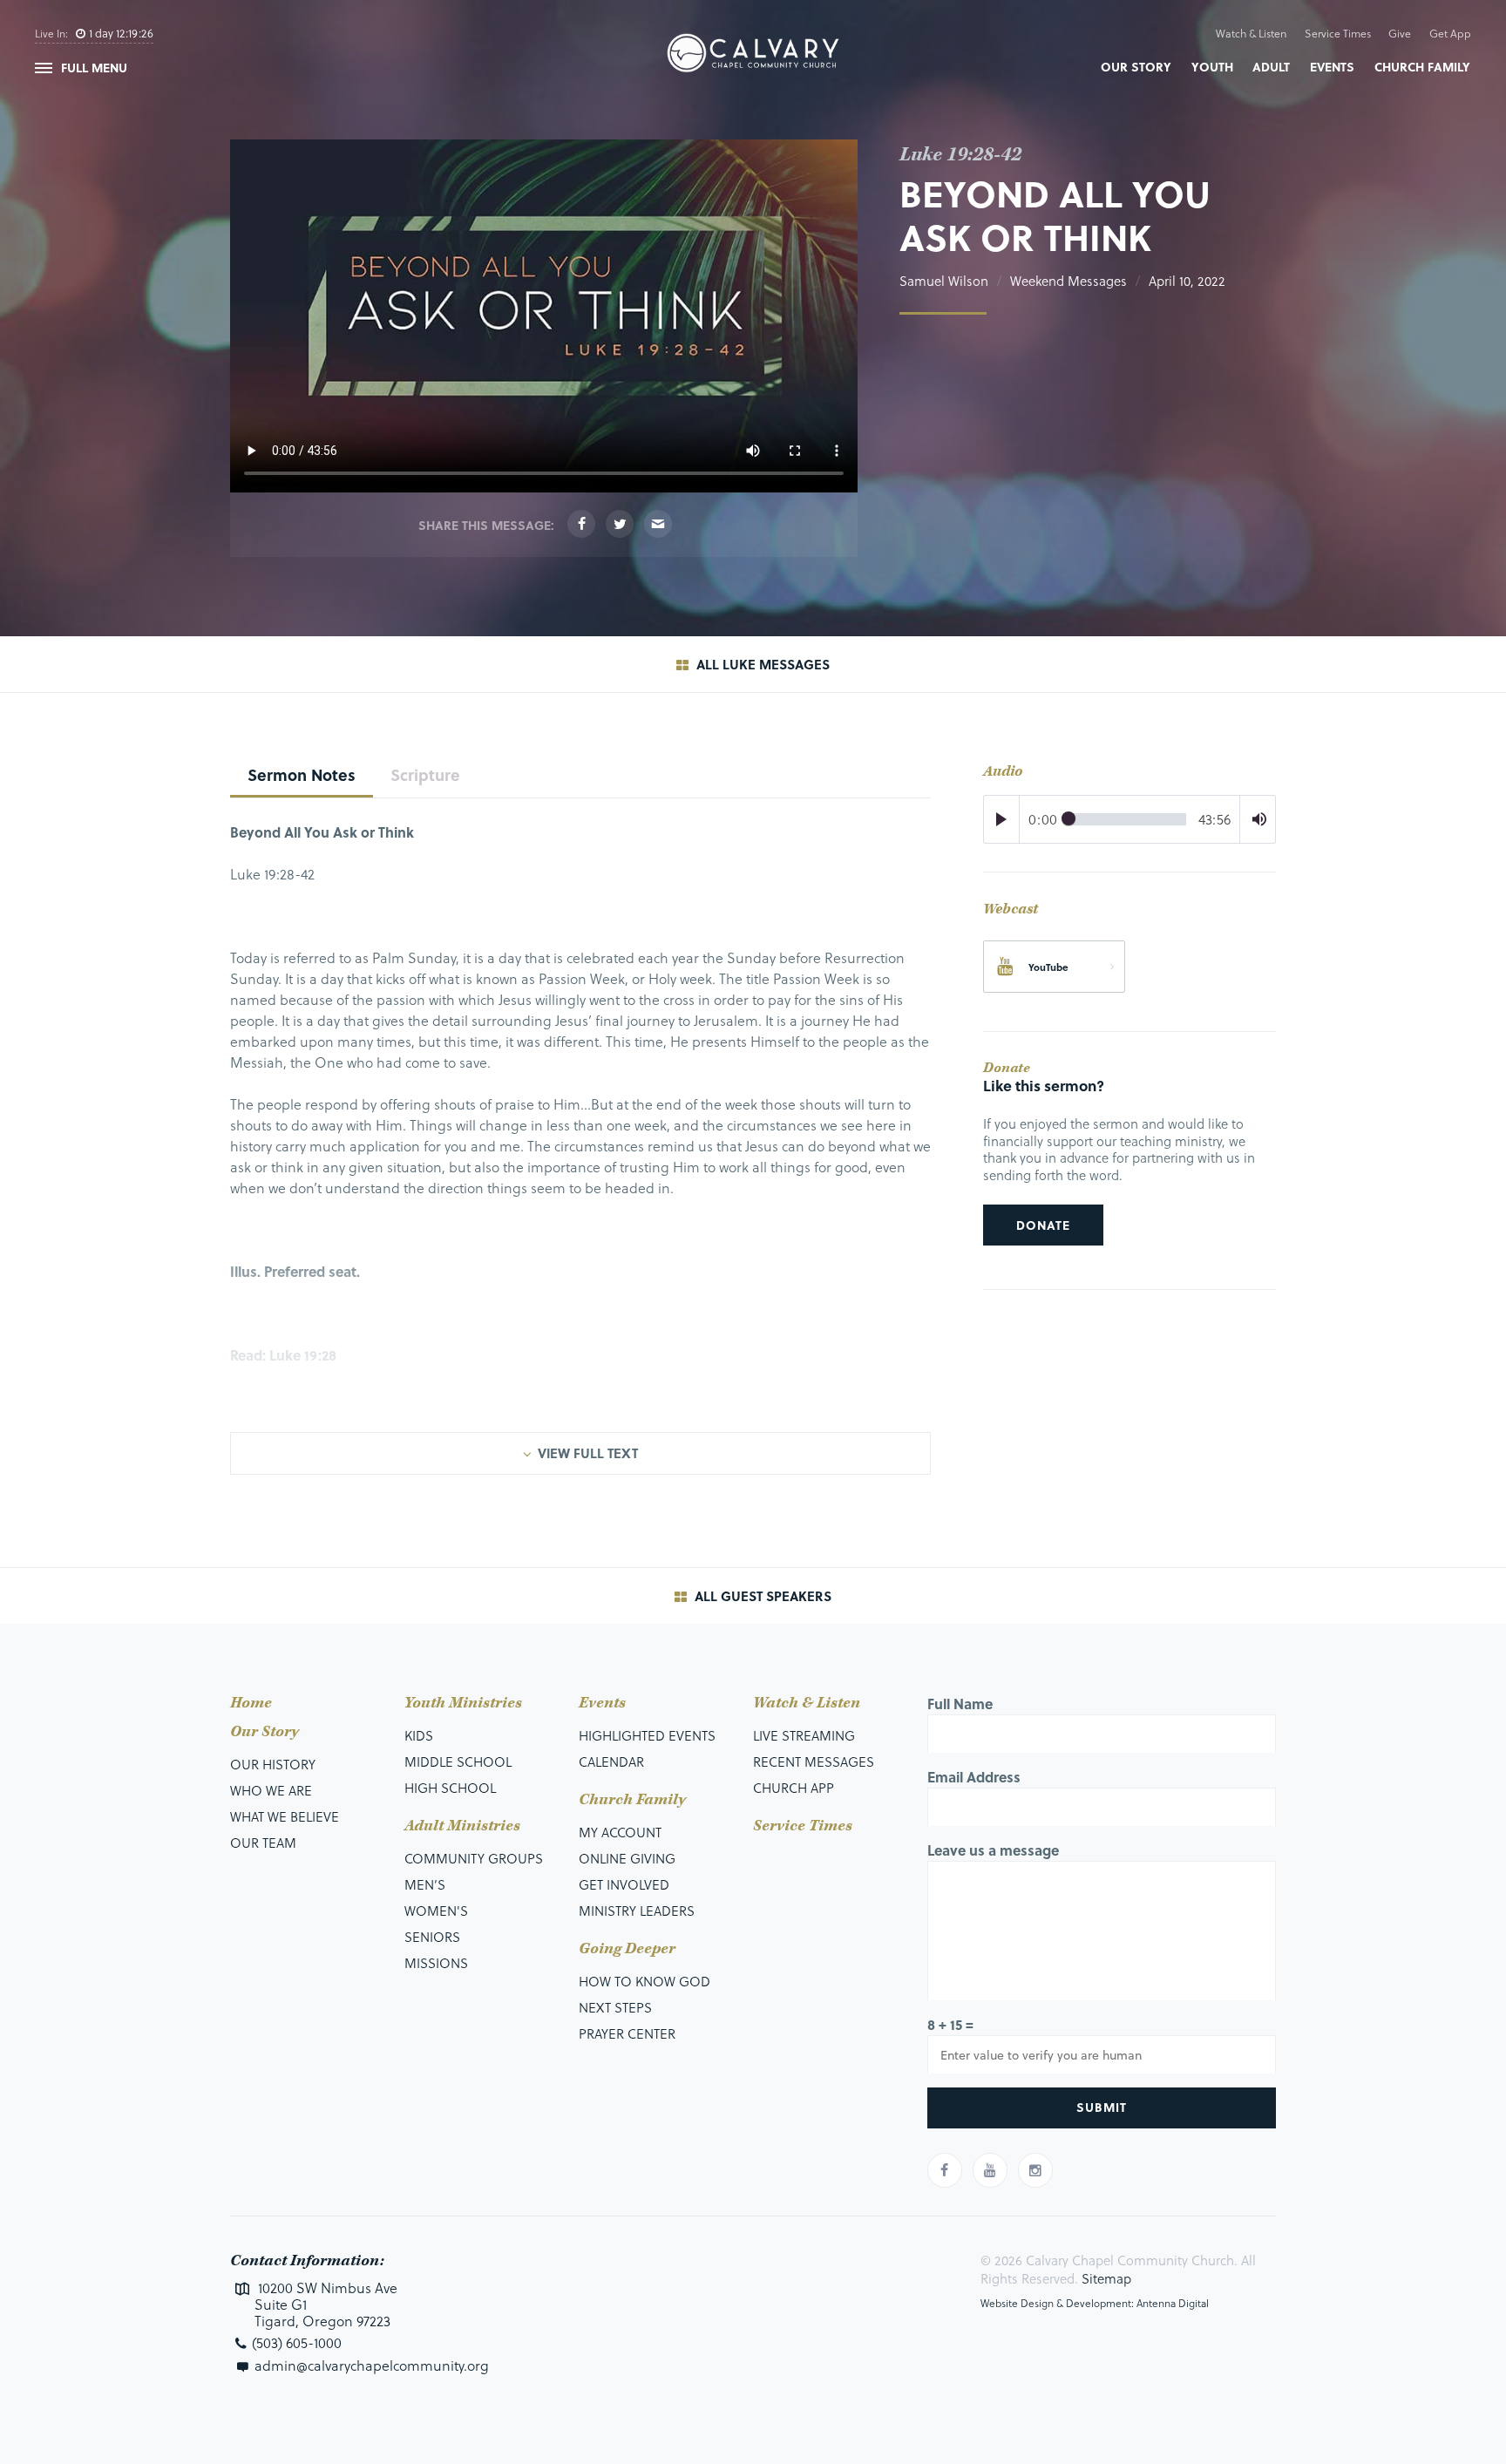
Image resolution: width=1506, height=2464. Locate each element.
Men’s (425, 1884)
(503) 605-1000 (297, 2342)
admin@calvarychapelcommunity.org (372, 2365)
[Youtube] (990, 2170)
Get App (1450, 33)
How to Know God (644, 1981)
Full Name (960, 1704)
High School (450, 1788)
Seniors (432, 1937)
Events (1332, 67)
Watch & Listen (1251, 33)
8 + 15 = (950, 2024)
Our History (273, 1764)
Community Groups (474, 1858)
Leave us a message (993, 1850)
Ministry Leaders (637, 1911)
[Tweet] (620, 524)
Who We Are (271, 1790)
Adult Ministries (462, 1826)
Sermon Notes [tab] (302, 774)
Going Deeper (627, 1949)
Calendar (611, 1761)
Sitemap (1106, 2278)
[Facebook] (581, 524)
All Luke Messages (761, 664)
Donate (1043, 1225)
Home (251, 1703)
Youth (1212, 67)
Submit (1102, 2107)
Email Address (974, 1777)
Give (1400, 33)
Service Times (1338, 33)
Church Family (1422, 67)
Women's (436, 1911)
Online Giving (627, 1858)
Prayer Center (627, 2033)
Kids (419, 1735)
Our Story (1136, 67)
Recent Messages (814, 1761)
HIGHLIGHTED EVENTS (647, 1735)
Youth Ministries (463, 1703)
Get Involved (624, 1884)
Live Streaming (804, 1735)
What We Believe (285, 1816)
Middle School (458, 1761)
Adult (1271, 67)
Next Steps (615, 2007)
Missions (436, 1963)
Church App (794, 1788)
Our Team (263, 1843)
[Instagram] (1035, 2170)
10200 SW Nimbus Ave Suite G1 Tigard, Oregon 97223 (326, 2304)
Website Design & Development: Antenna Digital (1095, 2303)
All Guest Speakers (761, 1596)
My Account (620, 1832)
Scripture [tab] (425, 774)
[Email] (658, 524)
